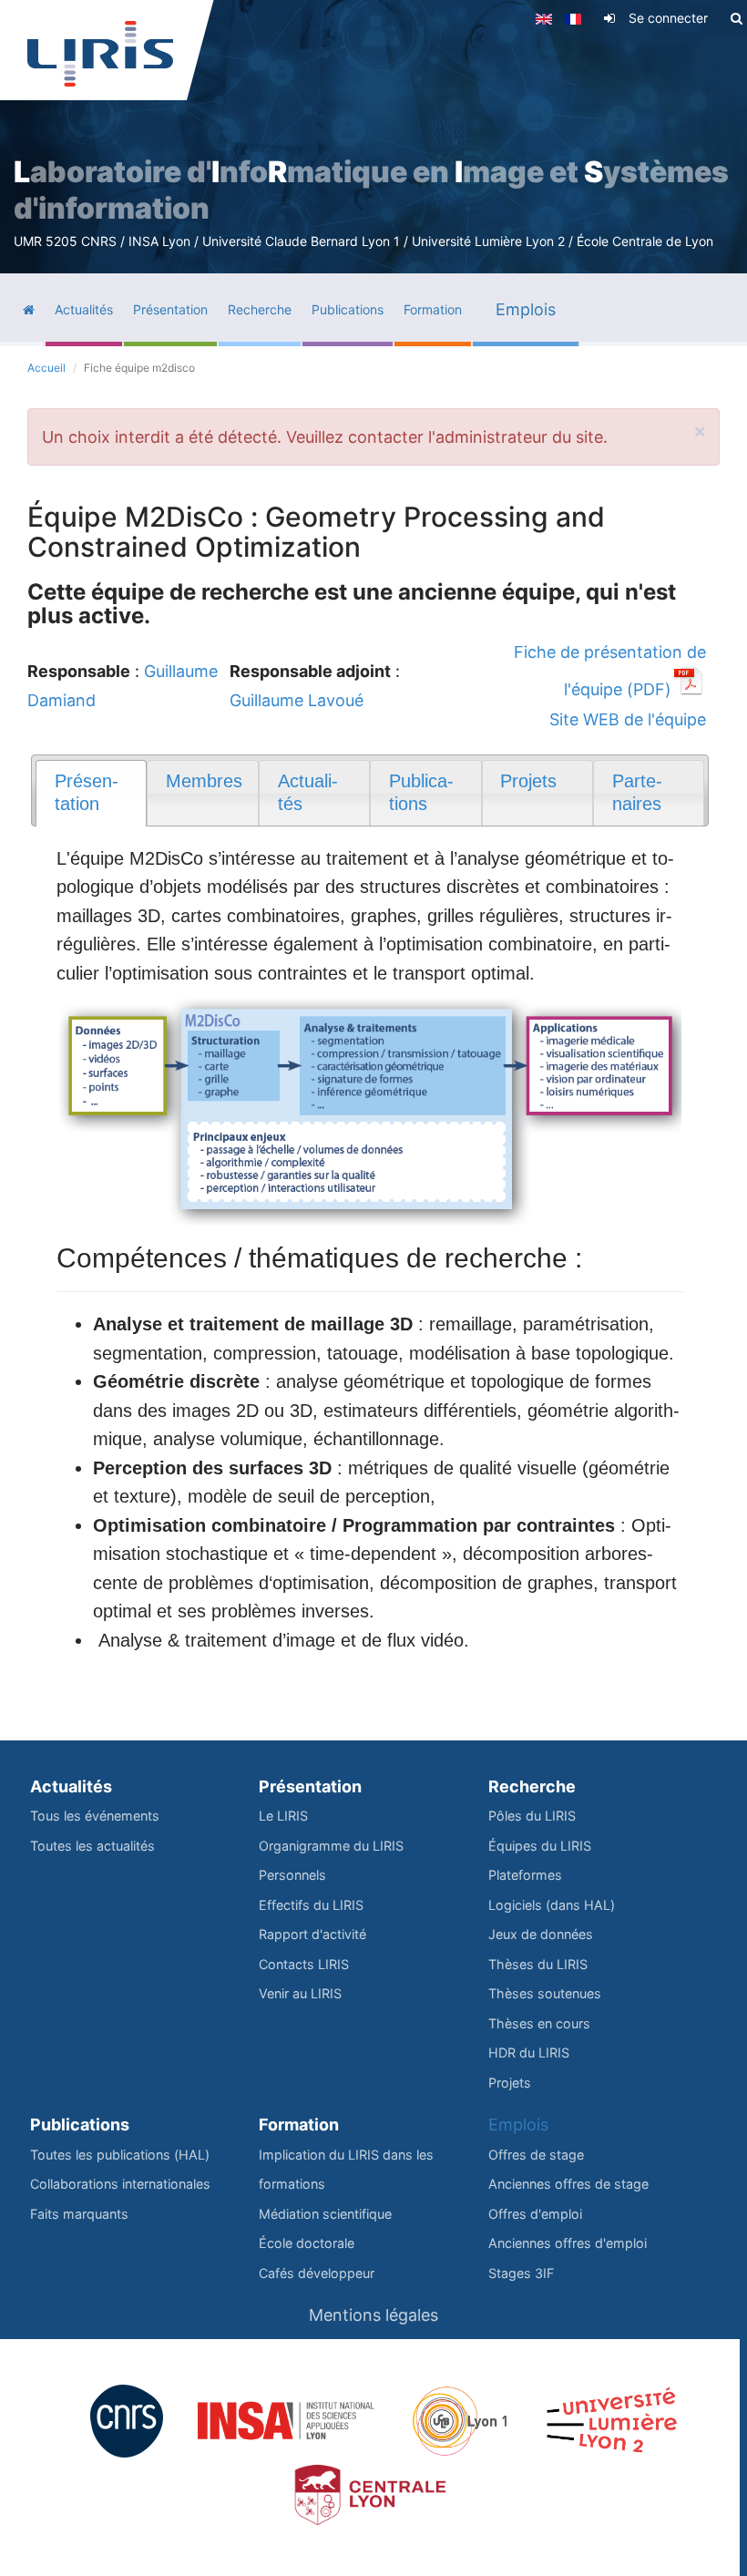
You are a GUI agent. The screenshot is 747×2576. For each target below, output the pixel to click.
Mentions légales (373, 2315)
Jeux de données (541, 1934)
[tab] (91, 793)
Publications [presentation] (421, 793)
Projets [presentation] (528, 781)
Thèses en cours (539, 2023)
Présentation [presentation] (87, 793)
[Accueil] (100, 54)
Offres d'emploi (535, 2214)
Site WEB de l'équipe (628, 719)
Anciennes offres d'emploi (568, 2243)
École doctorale (307, 2243)
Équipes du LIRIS (540, 1846)
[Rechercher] (737, 18)
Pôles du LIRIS (532, 1816)
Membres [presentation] (204, 781)
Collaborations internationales (120, 2184)
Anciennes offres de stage (568, 2184)
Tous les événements (95, 1816)
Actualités (71, 1786)
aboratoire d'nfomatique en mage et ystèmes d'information (371, 190)
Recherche (532, 1786)
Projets (510, 2083)
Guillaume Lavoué (297, 700)
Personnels (292, 1875)
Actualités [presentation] (308, 793)
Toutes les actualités (92, 1846)
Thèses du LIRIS (538, 1964)
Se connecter (668, 18)
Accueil (46, 368)
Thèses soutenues (545, 1993)
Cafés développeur (317, 2273)
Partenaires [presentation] (637, 793)
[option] (373, 137)
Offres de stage (536, 2155)
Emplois (518, 2124)
